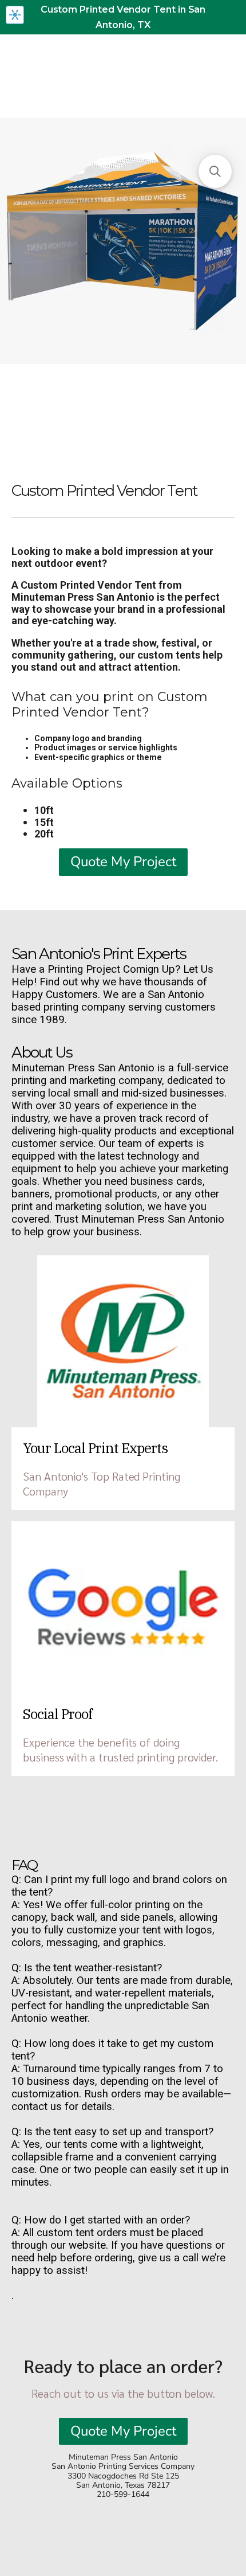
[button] (215, 171)
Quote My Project (123, 862)
